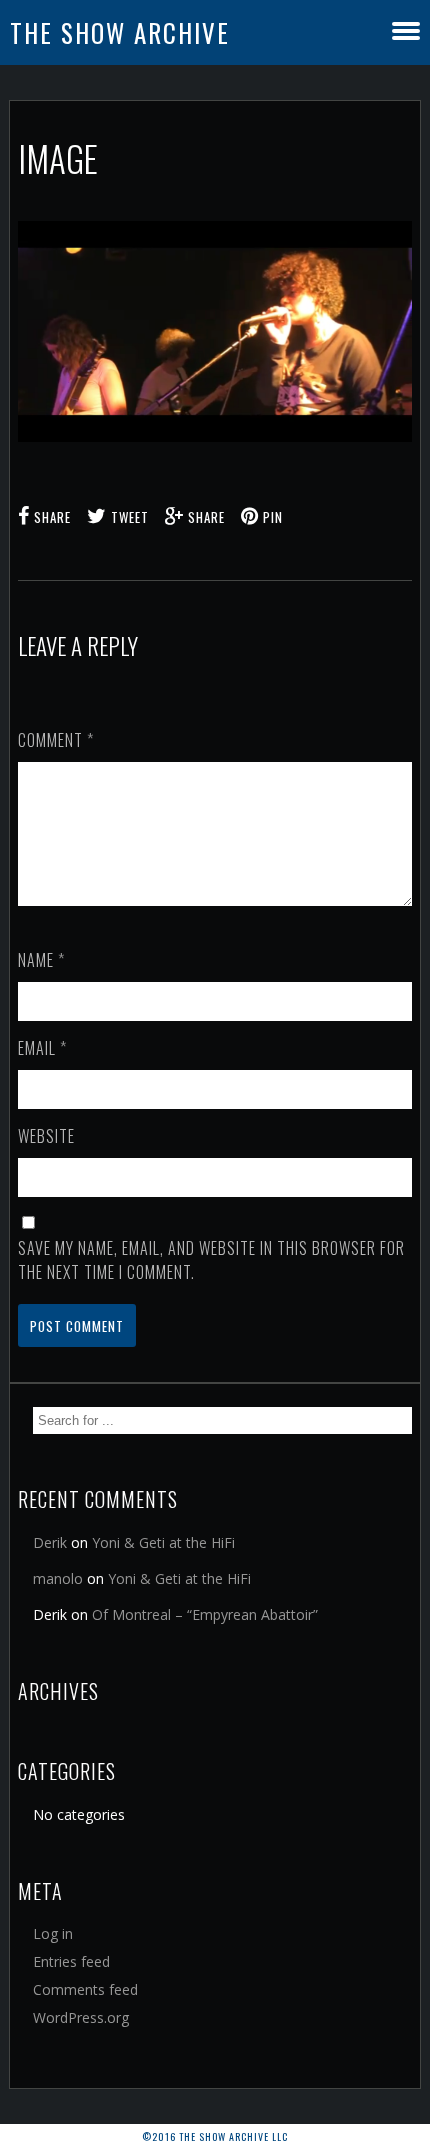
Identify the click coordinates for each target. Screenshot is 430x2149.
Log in (53, 1933)
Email (42, 1048)
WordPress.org (81, 2017)
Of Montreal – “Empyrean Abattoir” (205, 1614)
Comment (56, 740)
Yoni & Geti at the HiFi (163, 1542)
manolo (58, 1578)
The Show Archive (120, 32)
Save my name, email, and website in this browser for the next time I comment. (211, 1260)
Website (46, 1136)
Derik (50, 1542)
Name (41, 960)
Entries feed (71, 1961)
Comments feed (85, 1989)
